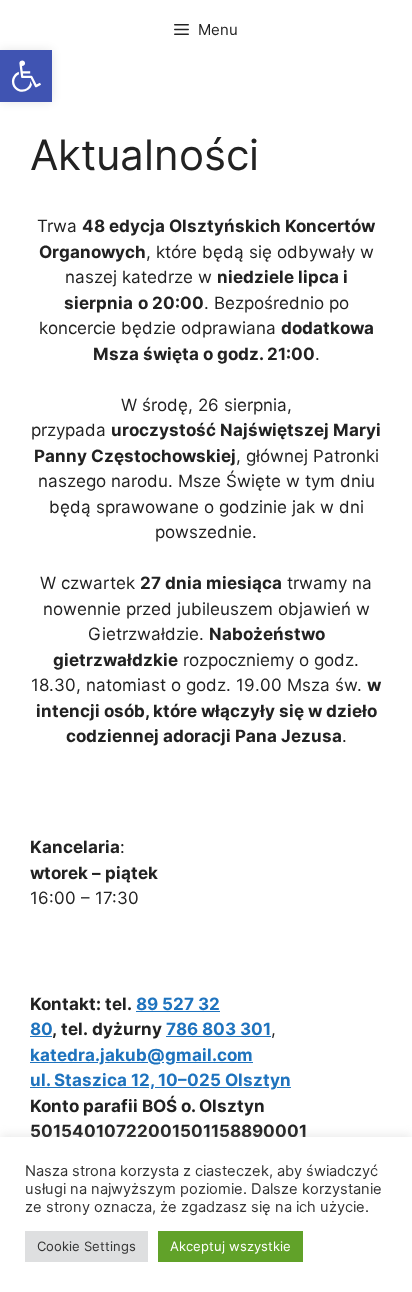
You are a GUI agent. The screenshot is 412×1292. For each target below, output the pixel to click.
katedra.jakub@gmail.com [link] (141, 1055)
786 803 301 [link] (218, 1029)
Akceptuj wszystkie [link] (230, 1246)
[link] (26, 76)
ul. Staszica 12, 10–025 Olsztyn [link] (160, 1080)
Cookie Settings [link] (86, 1246)
